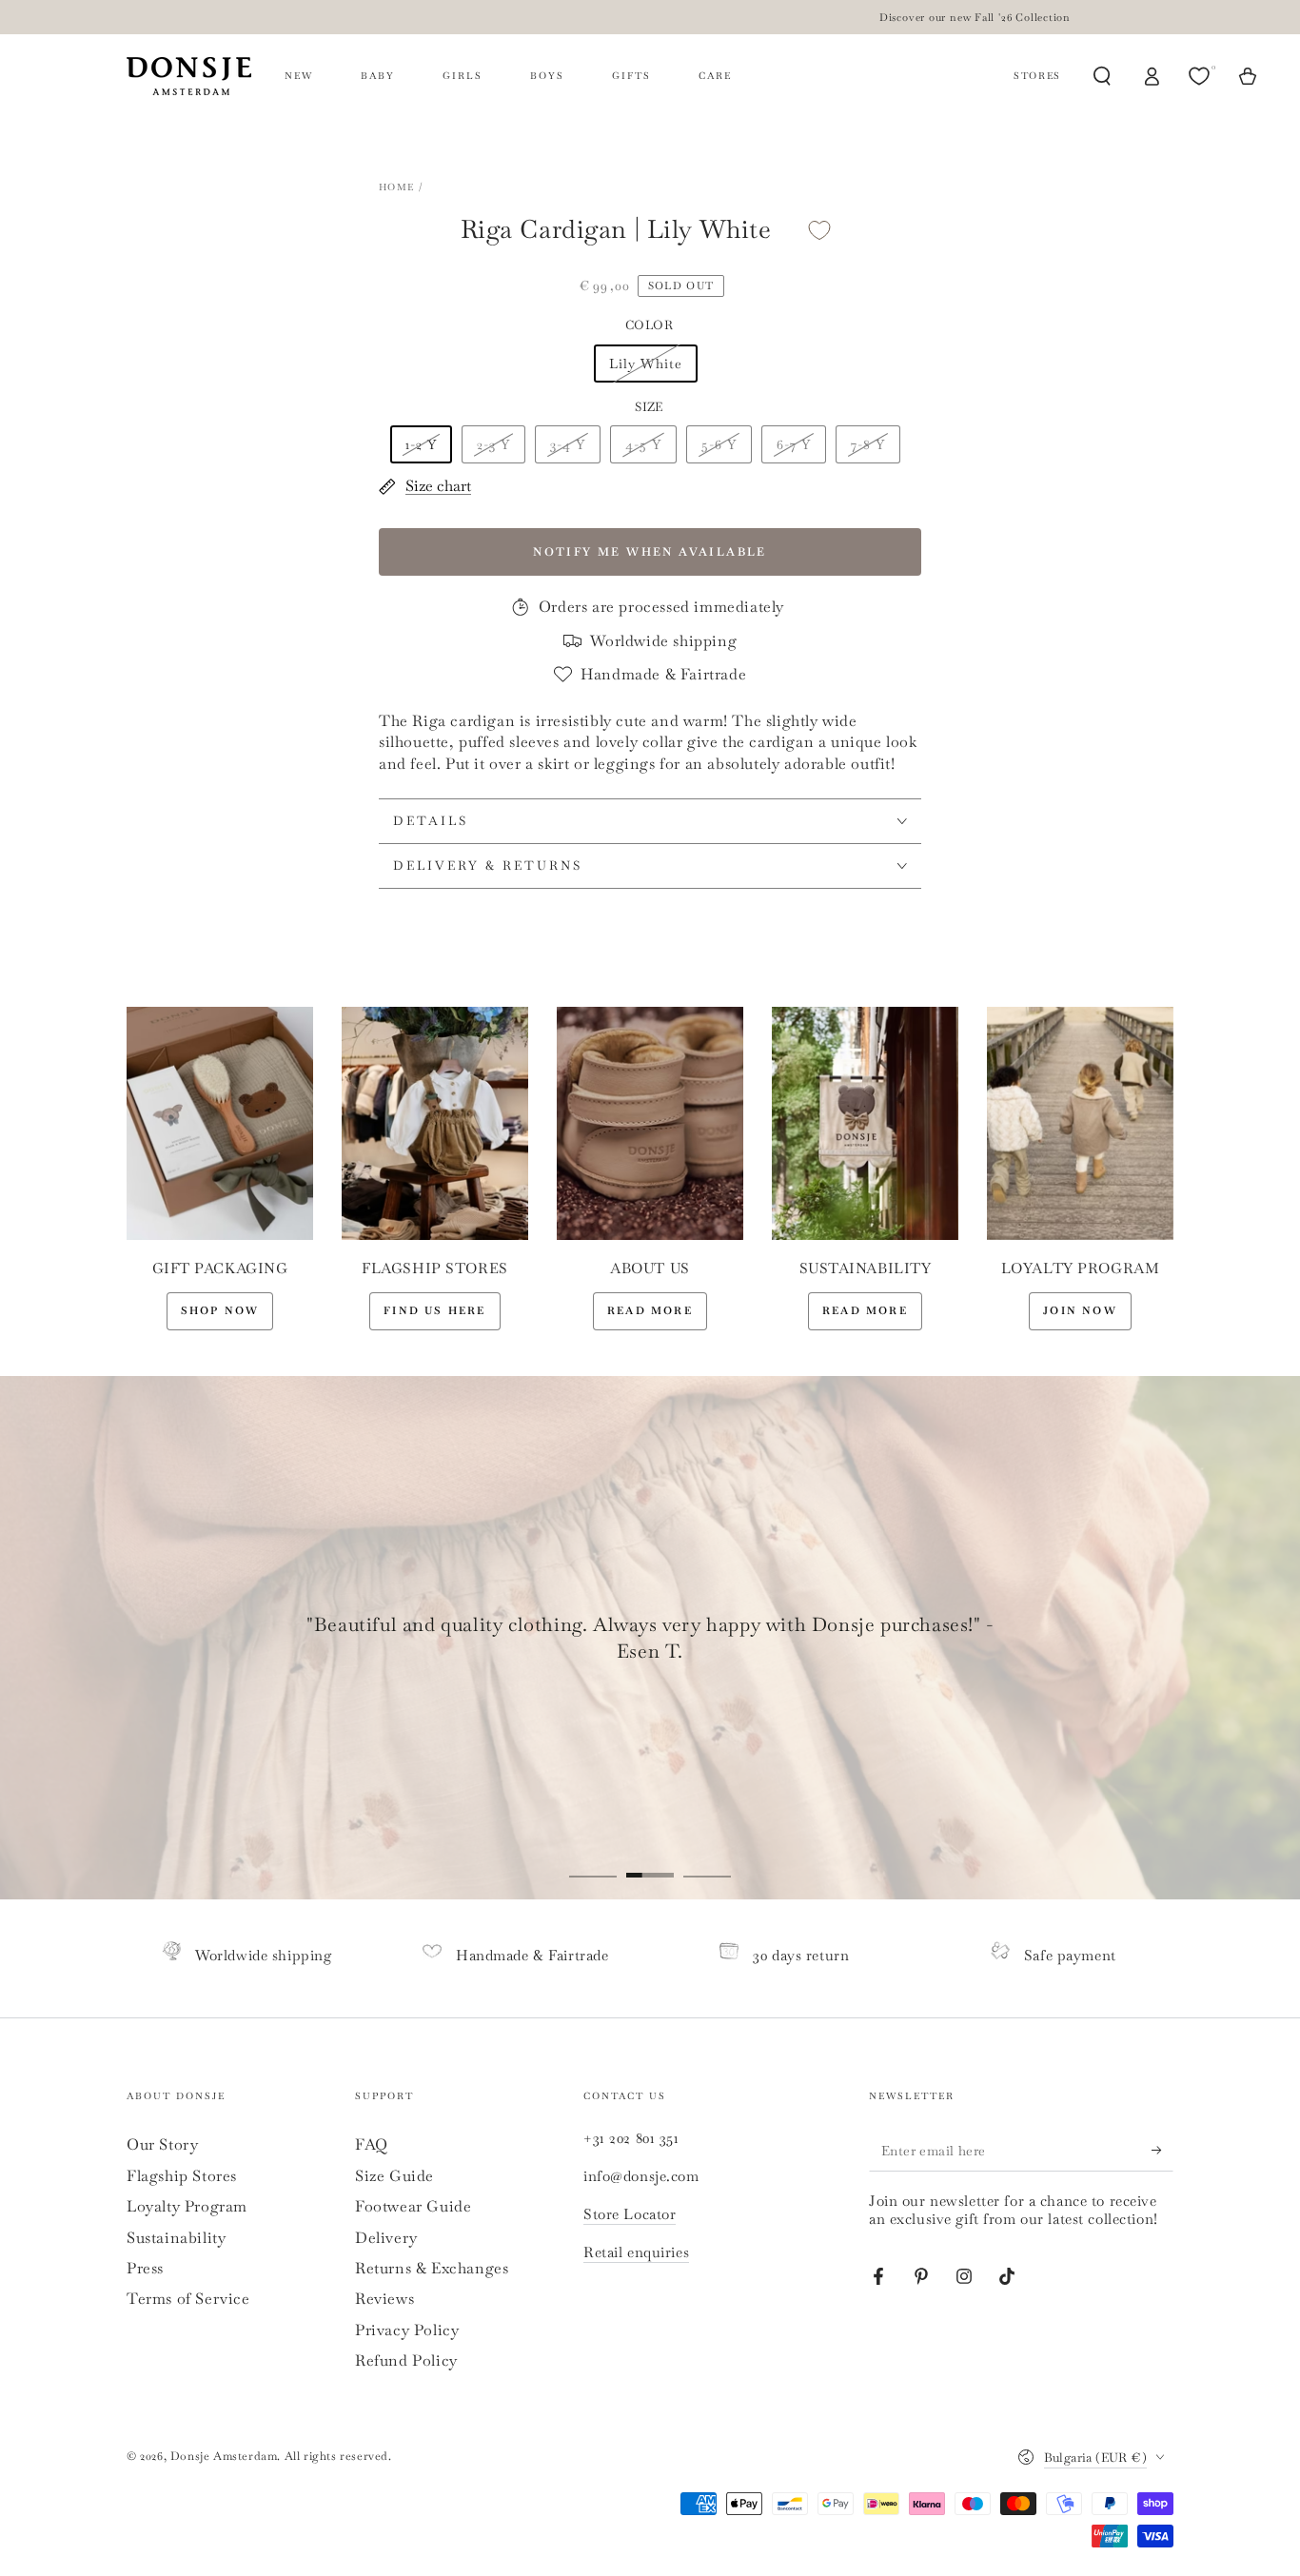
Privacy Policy (407, 2330)
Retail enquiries (636, 2252)
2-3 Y (493, 444)
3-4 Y (568, 444)
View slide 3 (707, 1861)
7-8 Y (868, 444)
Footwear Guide (413, 2206)
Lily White (646, 364)
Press (145, 2268)
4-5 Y (643, 444)
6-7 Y (794, 444)
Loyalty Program (187, 2206)
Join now (1080, 1310)
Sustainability (176, 2238)
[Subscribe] (1162, 2150)
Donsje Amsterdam (224, 2456)
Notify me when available (650, 552)
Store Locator (630, 2214)
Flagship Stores (182, 2176)
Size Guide (394, 2176)
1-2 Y (421, 444)
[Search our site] (1102, 76)
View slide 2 (650, 1861)
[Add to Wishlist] (819, 230)
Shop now (220, 1310)
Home (396, 187)
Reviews (384, 2299)
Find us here (434, 1310)
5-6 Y (719, 444)
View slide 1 (593, 1861)
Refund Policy (406, 2360)
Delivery (386, 2238)
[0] (1201, 76)
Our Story (162, 2144)
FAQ (372, 2144)
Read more (650, 1310)
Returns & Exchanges (432, 2268)
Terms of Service (188, 2299)
